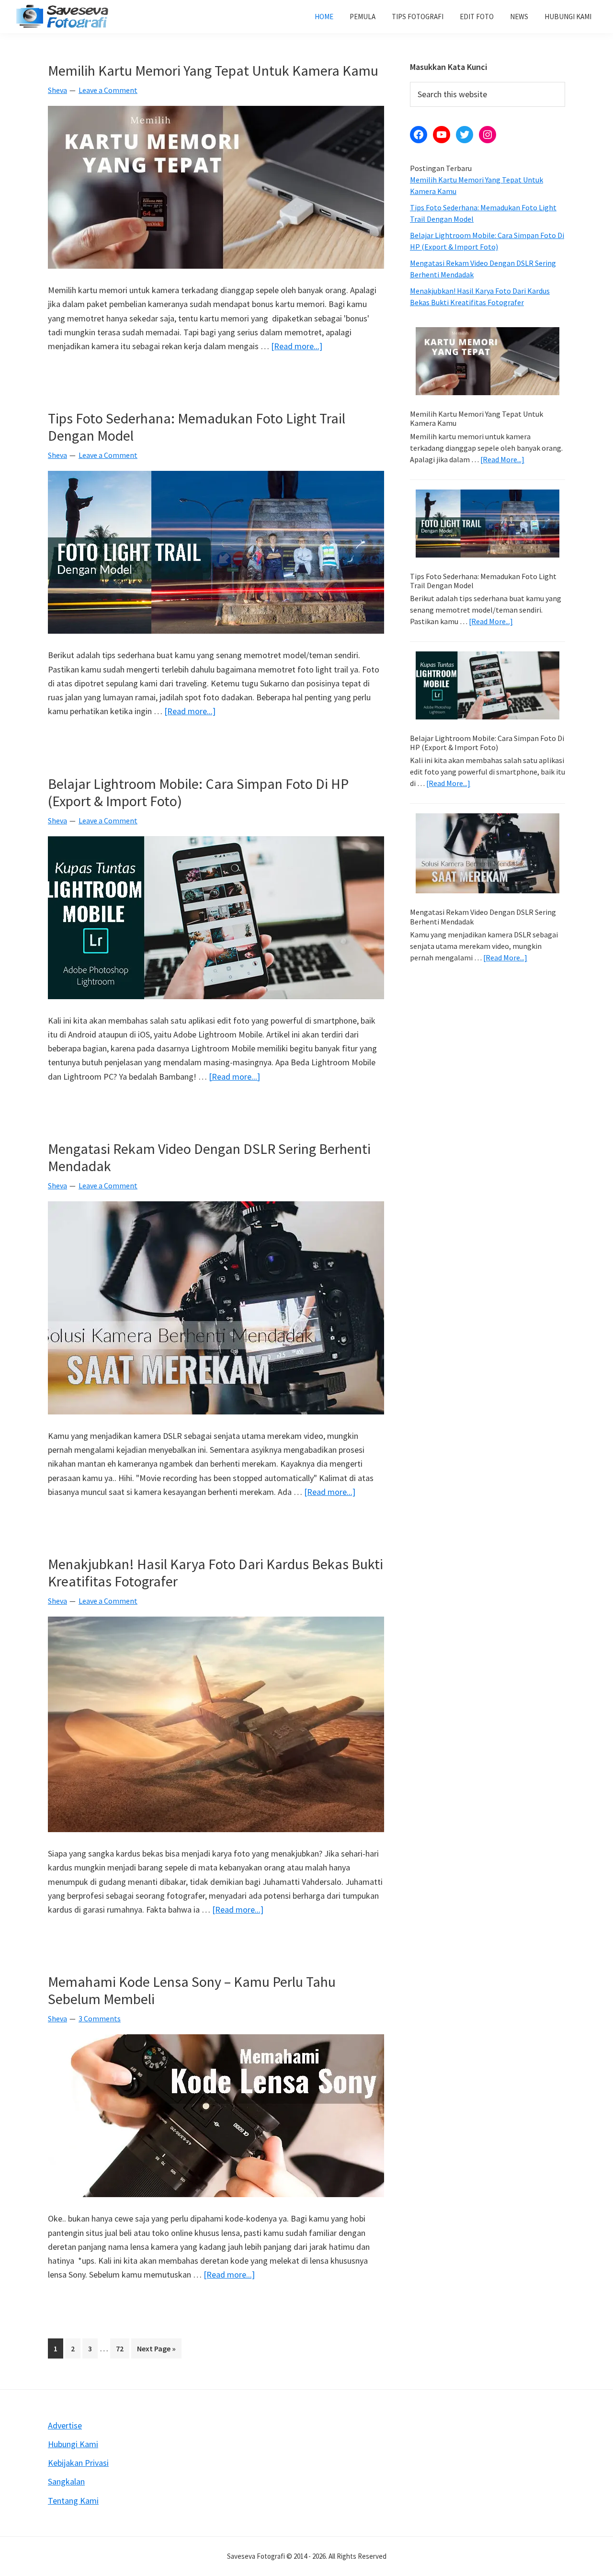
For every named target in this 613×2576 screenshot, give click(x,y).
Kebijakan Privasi (78, 2463)
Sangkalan (66, 2481)
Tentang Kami (73, 2501)
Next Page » (156, 2351)
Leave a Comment (108, 90)
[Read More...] (502, 460)
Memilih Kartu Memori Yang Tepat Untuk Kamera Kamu (213, 70)
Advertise (65, 2425)
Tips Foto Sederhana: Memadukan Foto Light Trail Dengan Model (197, 427)
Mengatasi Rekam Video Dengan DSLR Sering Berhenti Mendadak (209, 1157)
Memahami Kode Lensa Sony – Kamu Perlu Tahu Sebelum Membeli (192, 1990)
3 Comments (100, 2018)
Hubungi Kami (73, 2444)
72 (122, 2348)
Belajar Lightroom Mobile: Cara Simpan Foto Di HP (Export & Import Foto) (198, 792)
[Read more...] (297, 347)
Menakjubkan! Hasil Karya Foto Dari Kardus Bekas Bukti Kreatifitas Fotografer (216, 1573)
